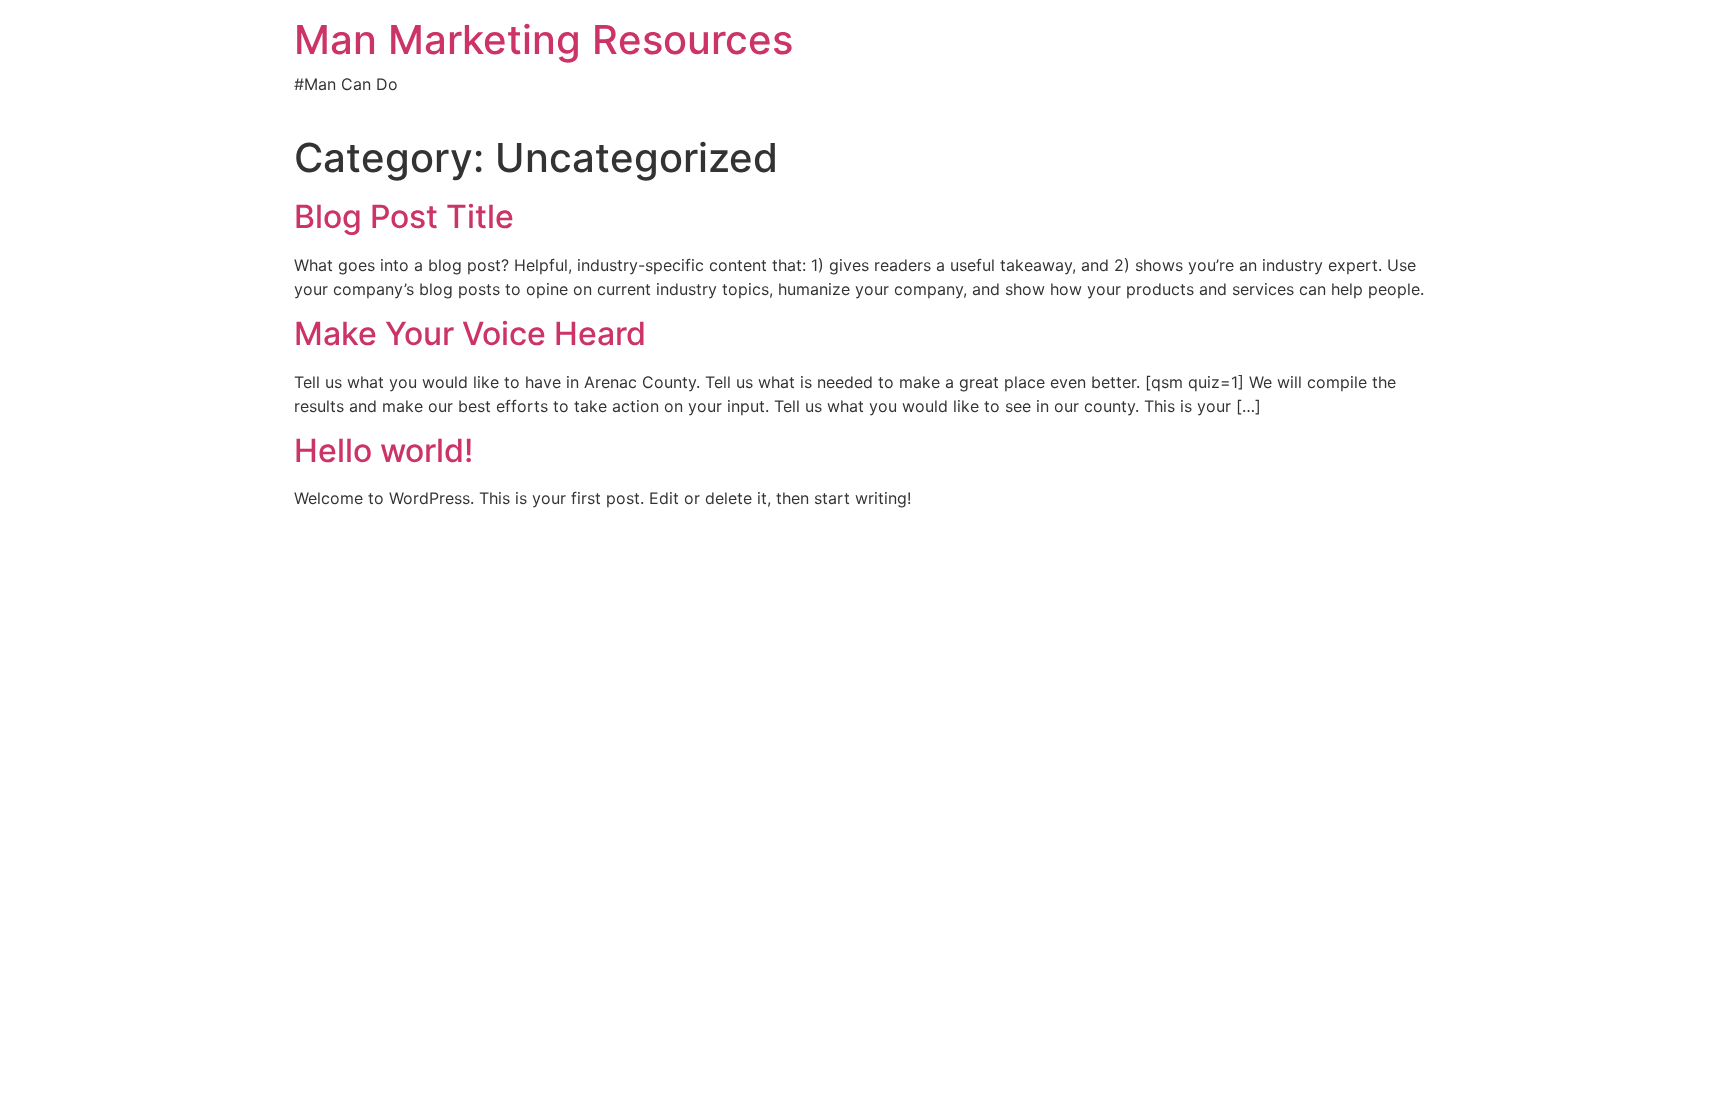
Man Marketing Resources (543, 39)
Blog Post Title (404, 216)
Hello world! (383, 450)
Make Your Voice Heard (470, 333)
